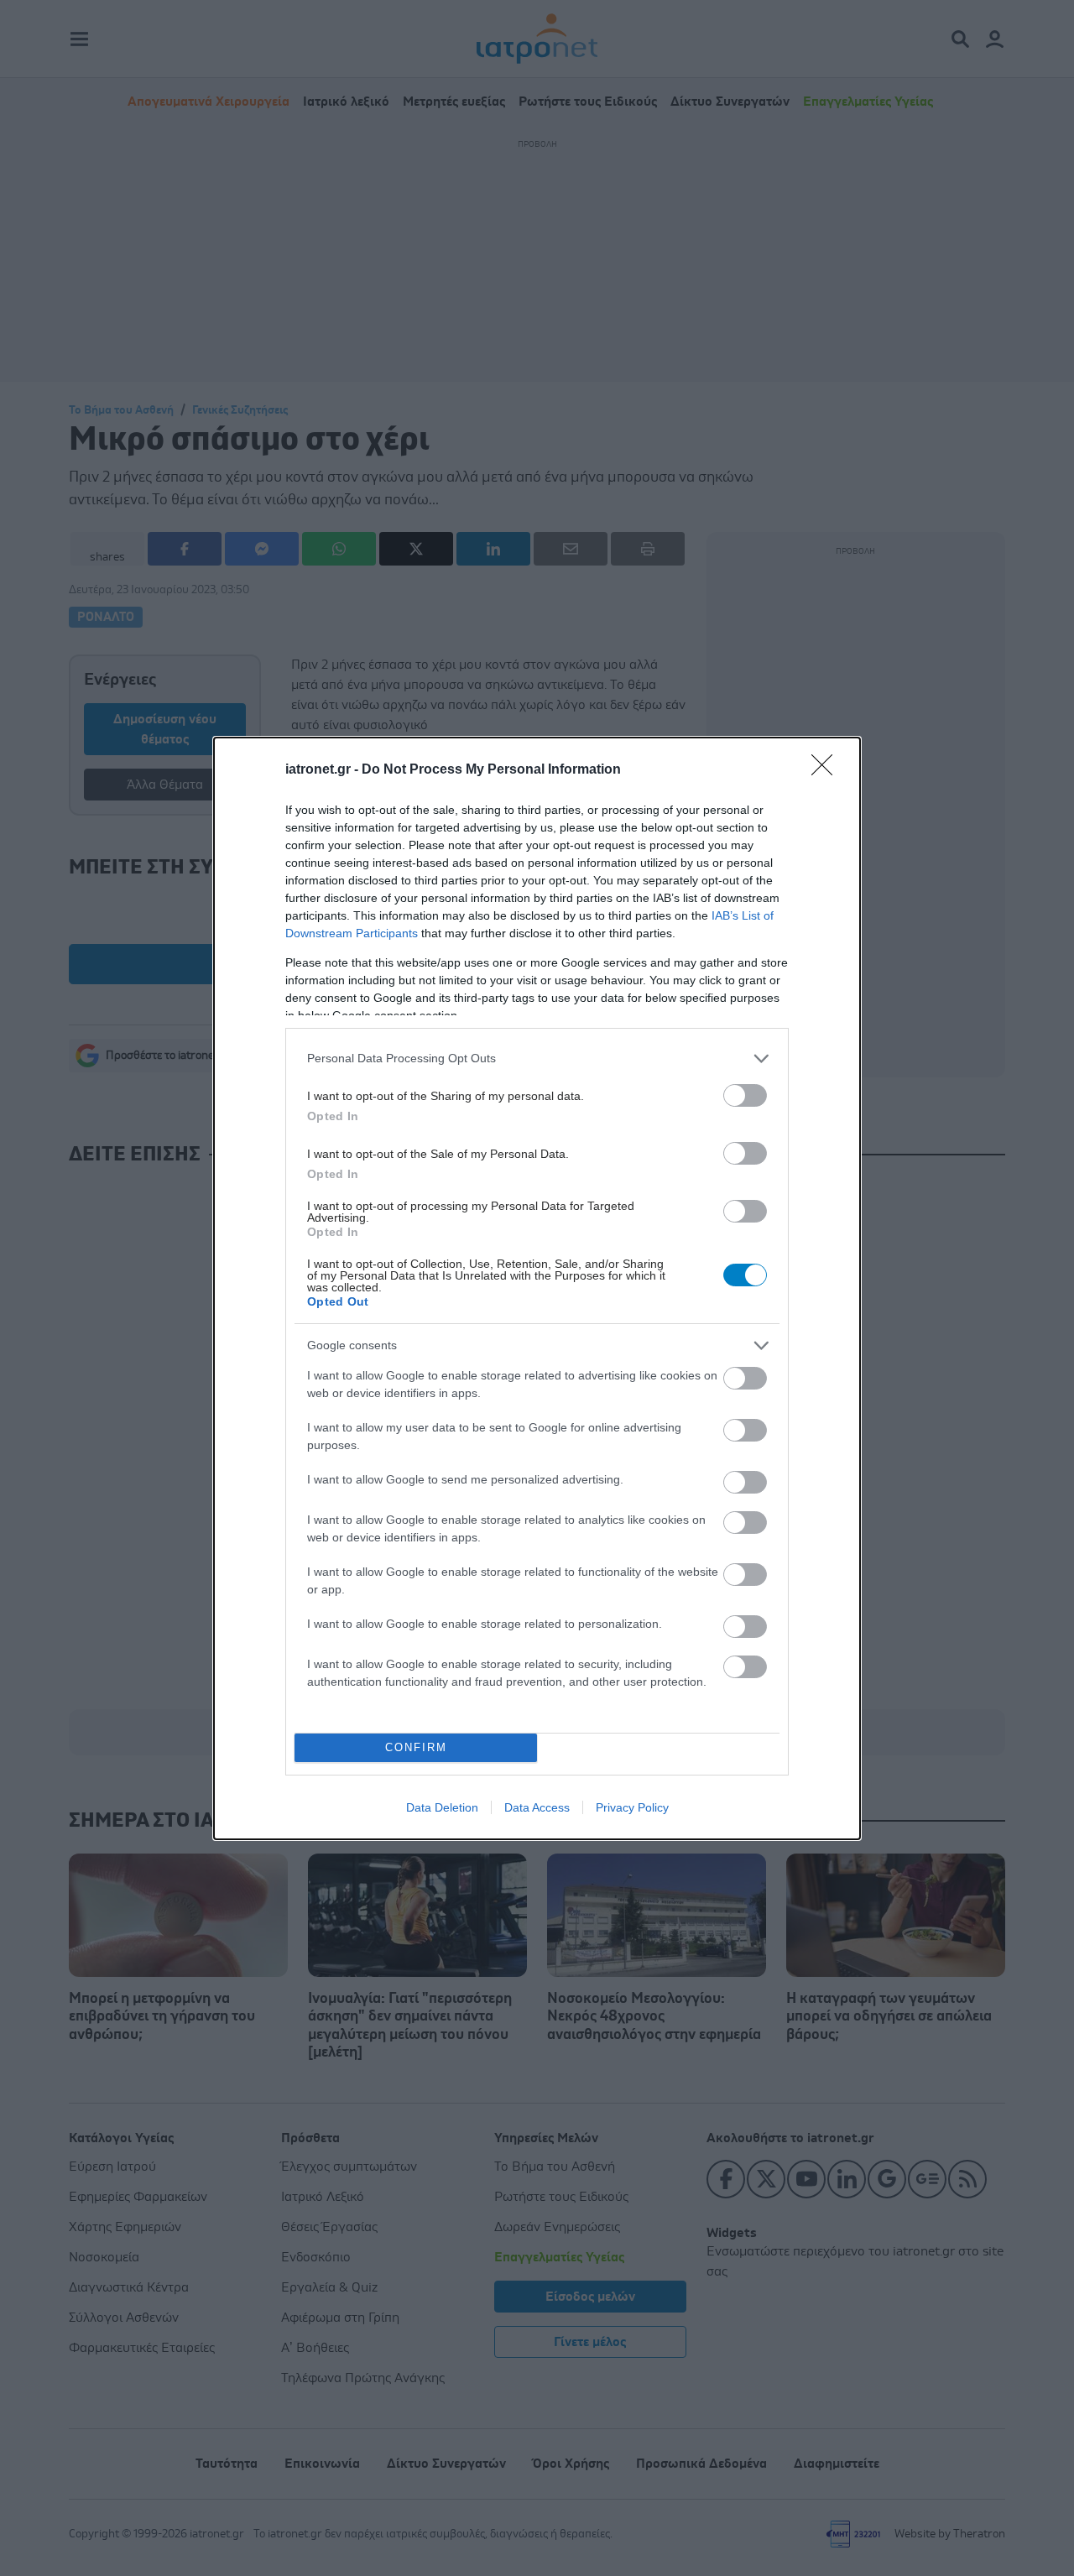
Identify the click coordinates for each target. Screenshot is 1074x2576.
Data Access (537, 1807)
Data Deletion (442, 1807)
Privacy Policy (632, 1807)
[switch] (745, 1095)
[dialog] (537, 1288)
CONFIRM (416, 1747)
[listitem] (537, 1059)
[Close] (827, 770)
